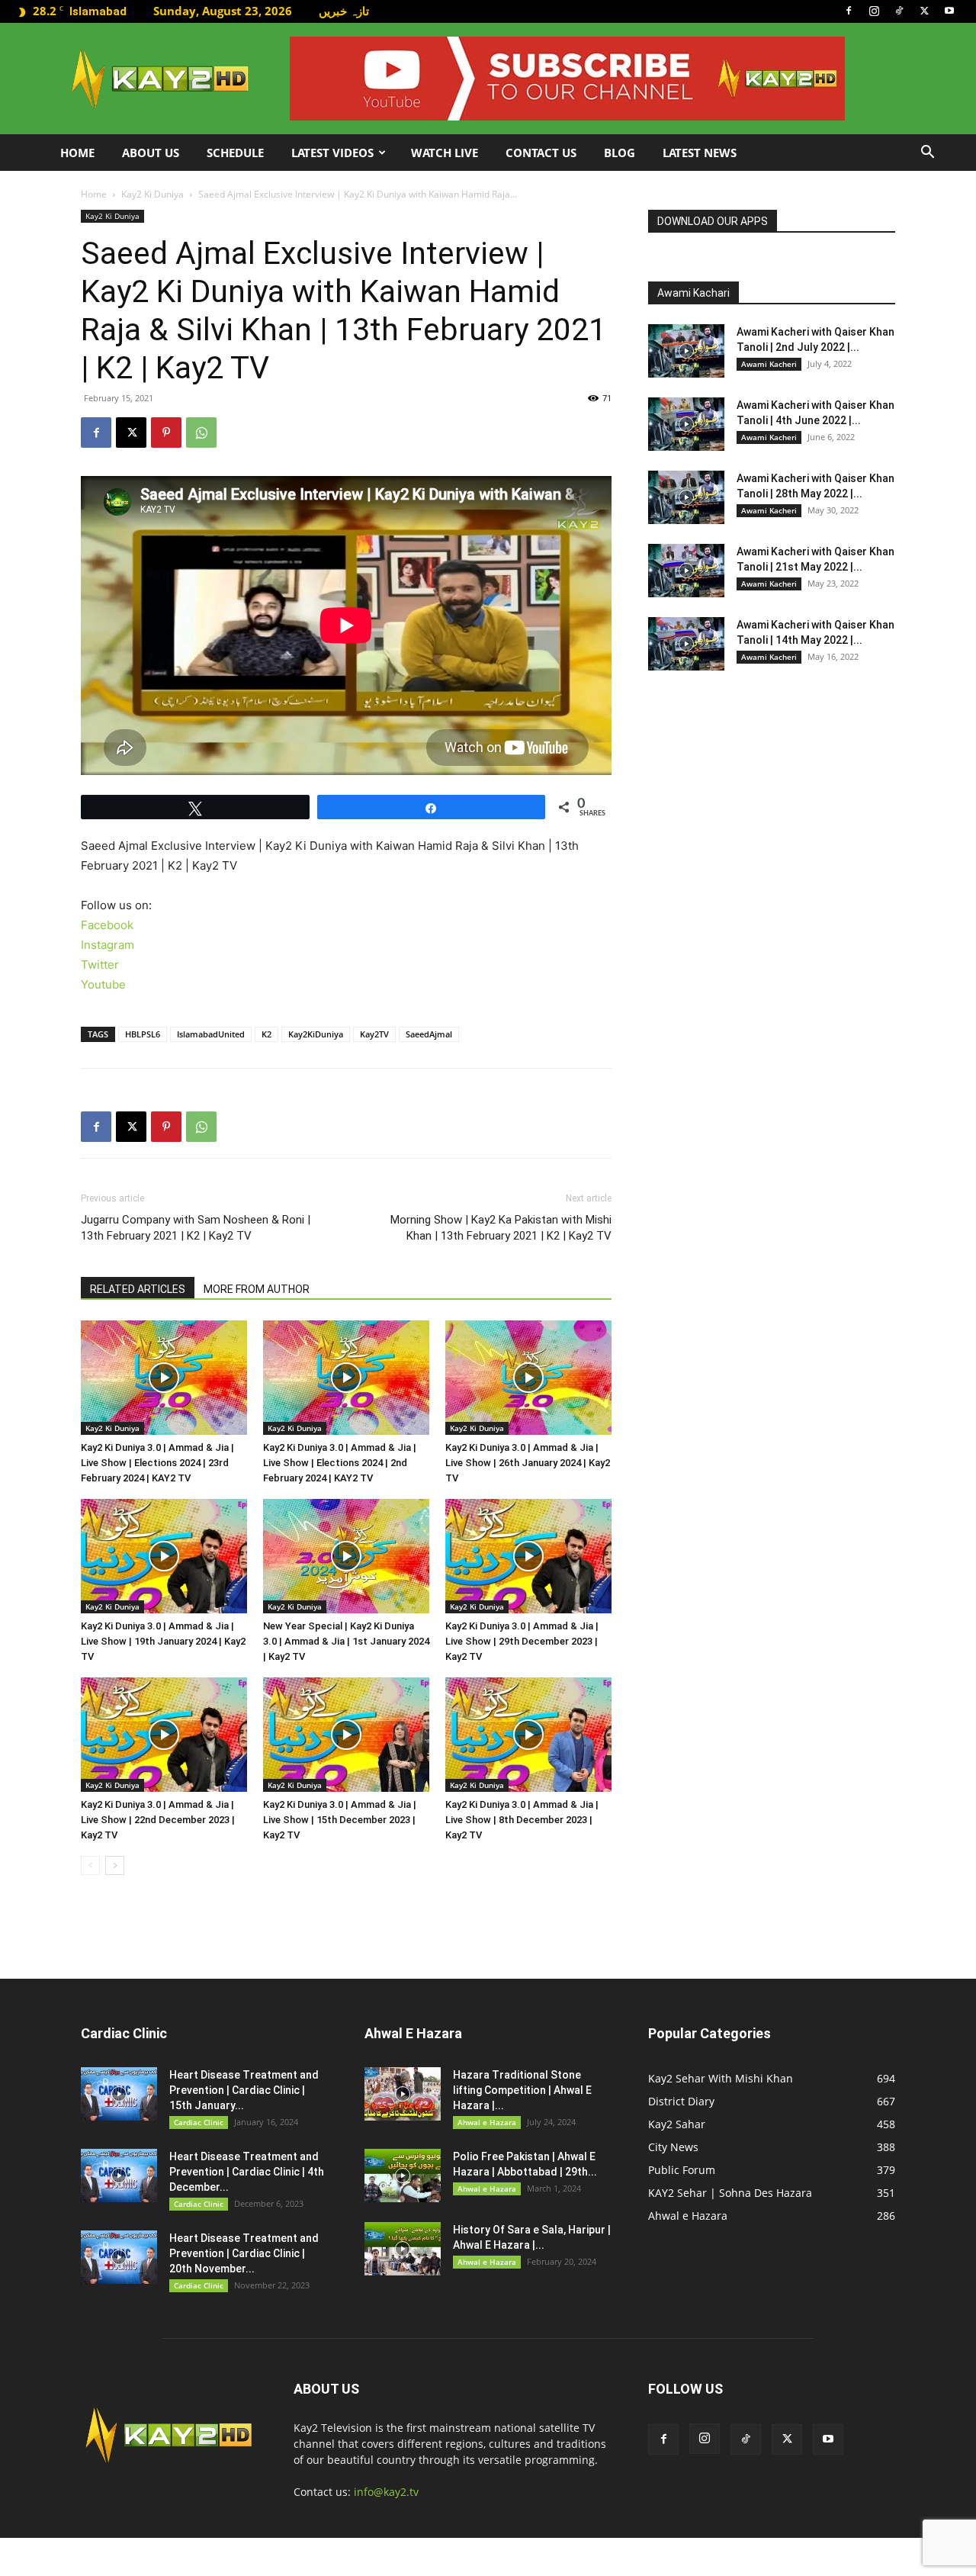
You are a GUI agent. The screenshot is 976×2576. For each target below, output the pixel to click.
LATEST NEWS (700, 153)
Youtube (103, 984)
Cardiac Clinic (199, 2122)
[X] (924, 11)
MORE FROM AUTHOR (257, 1289)
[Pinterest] (166, 433)
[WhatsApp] (201, 433)
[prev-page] (90, 1865)
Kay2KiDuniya (316, 1034)
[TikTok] (899, 11)
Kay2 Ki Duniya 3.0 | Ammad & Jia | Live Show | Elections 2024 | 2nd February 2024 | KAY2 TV (340, 1463)
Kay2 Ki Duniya (152, 194)
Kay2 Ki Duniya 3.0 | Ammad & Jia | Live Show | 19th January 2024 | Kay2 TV (163, 1641)
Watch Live (445, 153)
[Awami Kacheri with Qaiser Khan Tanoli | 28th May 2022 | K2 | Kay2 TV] (686, 497)
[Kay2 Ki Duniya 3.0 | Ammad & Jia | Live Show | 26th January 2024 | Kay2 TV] (528, 1378)
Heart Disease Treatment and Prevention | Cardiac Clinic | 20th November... (244, 2253)
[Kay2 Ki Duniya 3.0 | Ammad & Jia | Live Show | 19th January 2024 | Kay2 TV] (164, 1556)
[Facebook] (849, 11)
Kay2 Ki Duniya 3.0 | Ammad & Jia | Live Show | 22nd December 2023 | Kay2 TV (158, 1820)
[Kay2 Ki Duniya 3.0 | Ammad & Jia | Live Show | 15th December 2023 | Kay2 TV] (346, 1735)
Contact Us (541, 153)
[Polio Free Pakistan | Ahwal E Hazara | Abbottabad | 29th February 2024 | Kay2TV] (403, 2176)
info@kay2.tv (386, 2492)
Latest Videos (332, 153)
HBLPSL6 (143, 1034)
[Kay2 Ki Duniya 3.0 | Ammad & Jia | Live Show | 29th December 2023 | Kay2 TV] (528, 1556)
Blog (620, 153)
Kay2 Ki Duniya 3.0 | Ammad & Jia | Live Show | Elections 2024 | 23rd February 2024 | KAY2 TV (157, 1463)
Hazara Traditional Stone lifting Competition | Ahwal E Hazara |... (522, 2090)
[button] (927, 154)
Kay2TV (374, 1034)
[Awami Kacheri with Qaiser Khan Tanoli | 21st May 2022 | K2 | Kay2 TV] (686, 571)
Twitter (100, 965)
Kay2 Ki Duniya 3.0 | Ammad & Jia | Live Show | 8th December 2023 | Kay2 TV (522, 1820)
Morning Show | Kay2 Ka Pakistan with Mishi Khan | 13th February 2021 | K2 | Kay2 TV (501, 1228)
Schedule (235, 153)
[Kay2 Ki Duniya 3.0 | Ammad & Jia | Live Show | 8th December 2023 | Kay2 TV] (528, 1735)
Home (77, 153)
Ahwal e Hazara (487, 2122)
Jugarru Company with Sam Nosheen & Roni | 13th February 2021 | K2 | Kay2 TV (196, 1228)
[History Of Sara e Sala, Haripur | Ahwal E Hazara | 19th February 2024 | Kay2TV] (403, 2249)
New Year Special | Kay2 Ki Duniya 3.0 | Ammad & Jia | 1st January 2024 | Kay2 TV (346, 1641)
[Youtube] (949, 11)
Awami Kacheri (769, 364)
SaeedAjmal (429, 1034)
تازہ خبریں (344, 11)
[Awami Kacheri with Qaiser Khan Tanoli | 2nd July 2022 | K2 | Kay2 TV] (686, 351)
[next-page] (115, 1865)
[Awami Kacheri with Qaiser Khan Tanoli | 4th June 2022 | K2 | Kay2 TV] (686, 424)
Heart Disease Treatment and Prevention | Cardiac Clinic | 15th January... (244, 2090)
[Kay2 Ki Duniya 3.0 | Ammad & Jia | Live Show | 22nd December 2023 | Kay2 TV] (164, 1735)
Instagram (108, 945)
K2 (266, 1034)
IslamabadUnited (211, 1034)
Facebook (107, 925)
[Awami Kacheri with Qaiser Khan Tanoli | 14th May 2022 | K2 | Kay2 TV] (686, 644)
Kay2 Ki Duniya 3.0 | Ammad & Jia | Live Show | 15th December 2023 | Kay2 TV (340, 1820)
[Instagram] (874, 11)
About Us (151, 153)
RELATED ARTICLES (138, 1289)
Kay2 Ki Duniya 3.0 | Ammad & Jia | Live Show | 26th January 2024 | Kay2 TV (528, 1463)
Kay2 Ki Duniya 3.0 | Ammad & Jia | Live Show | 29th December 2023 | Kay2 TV (522, 1641)
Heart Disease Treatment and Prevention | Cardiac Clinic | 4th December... (247, 2172)
